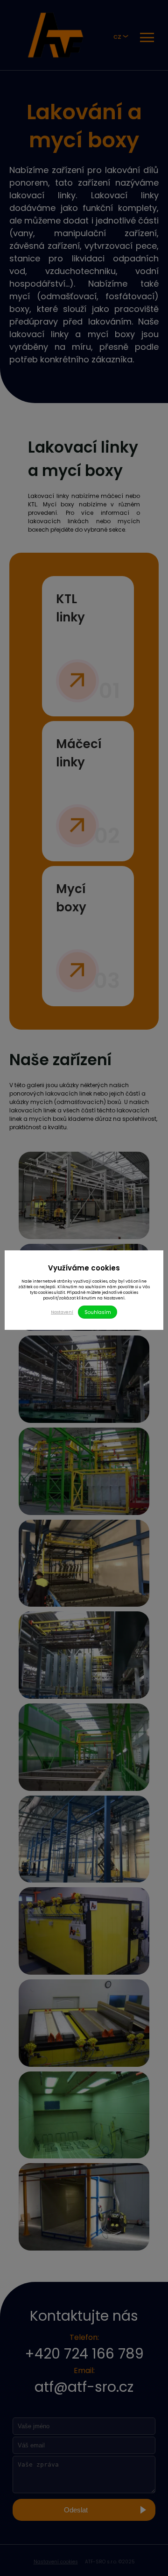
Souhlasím (98, 1312)
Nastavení (62, 1312)
